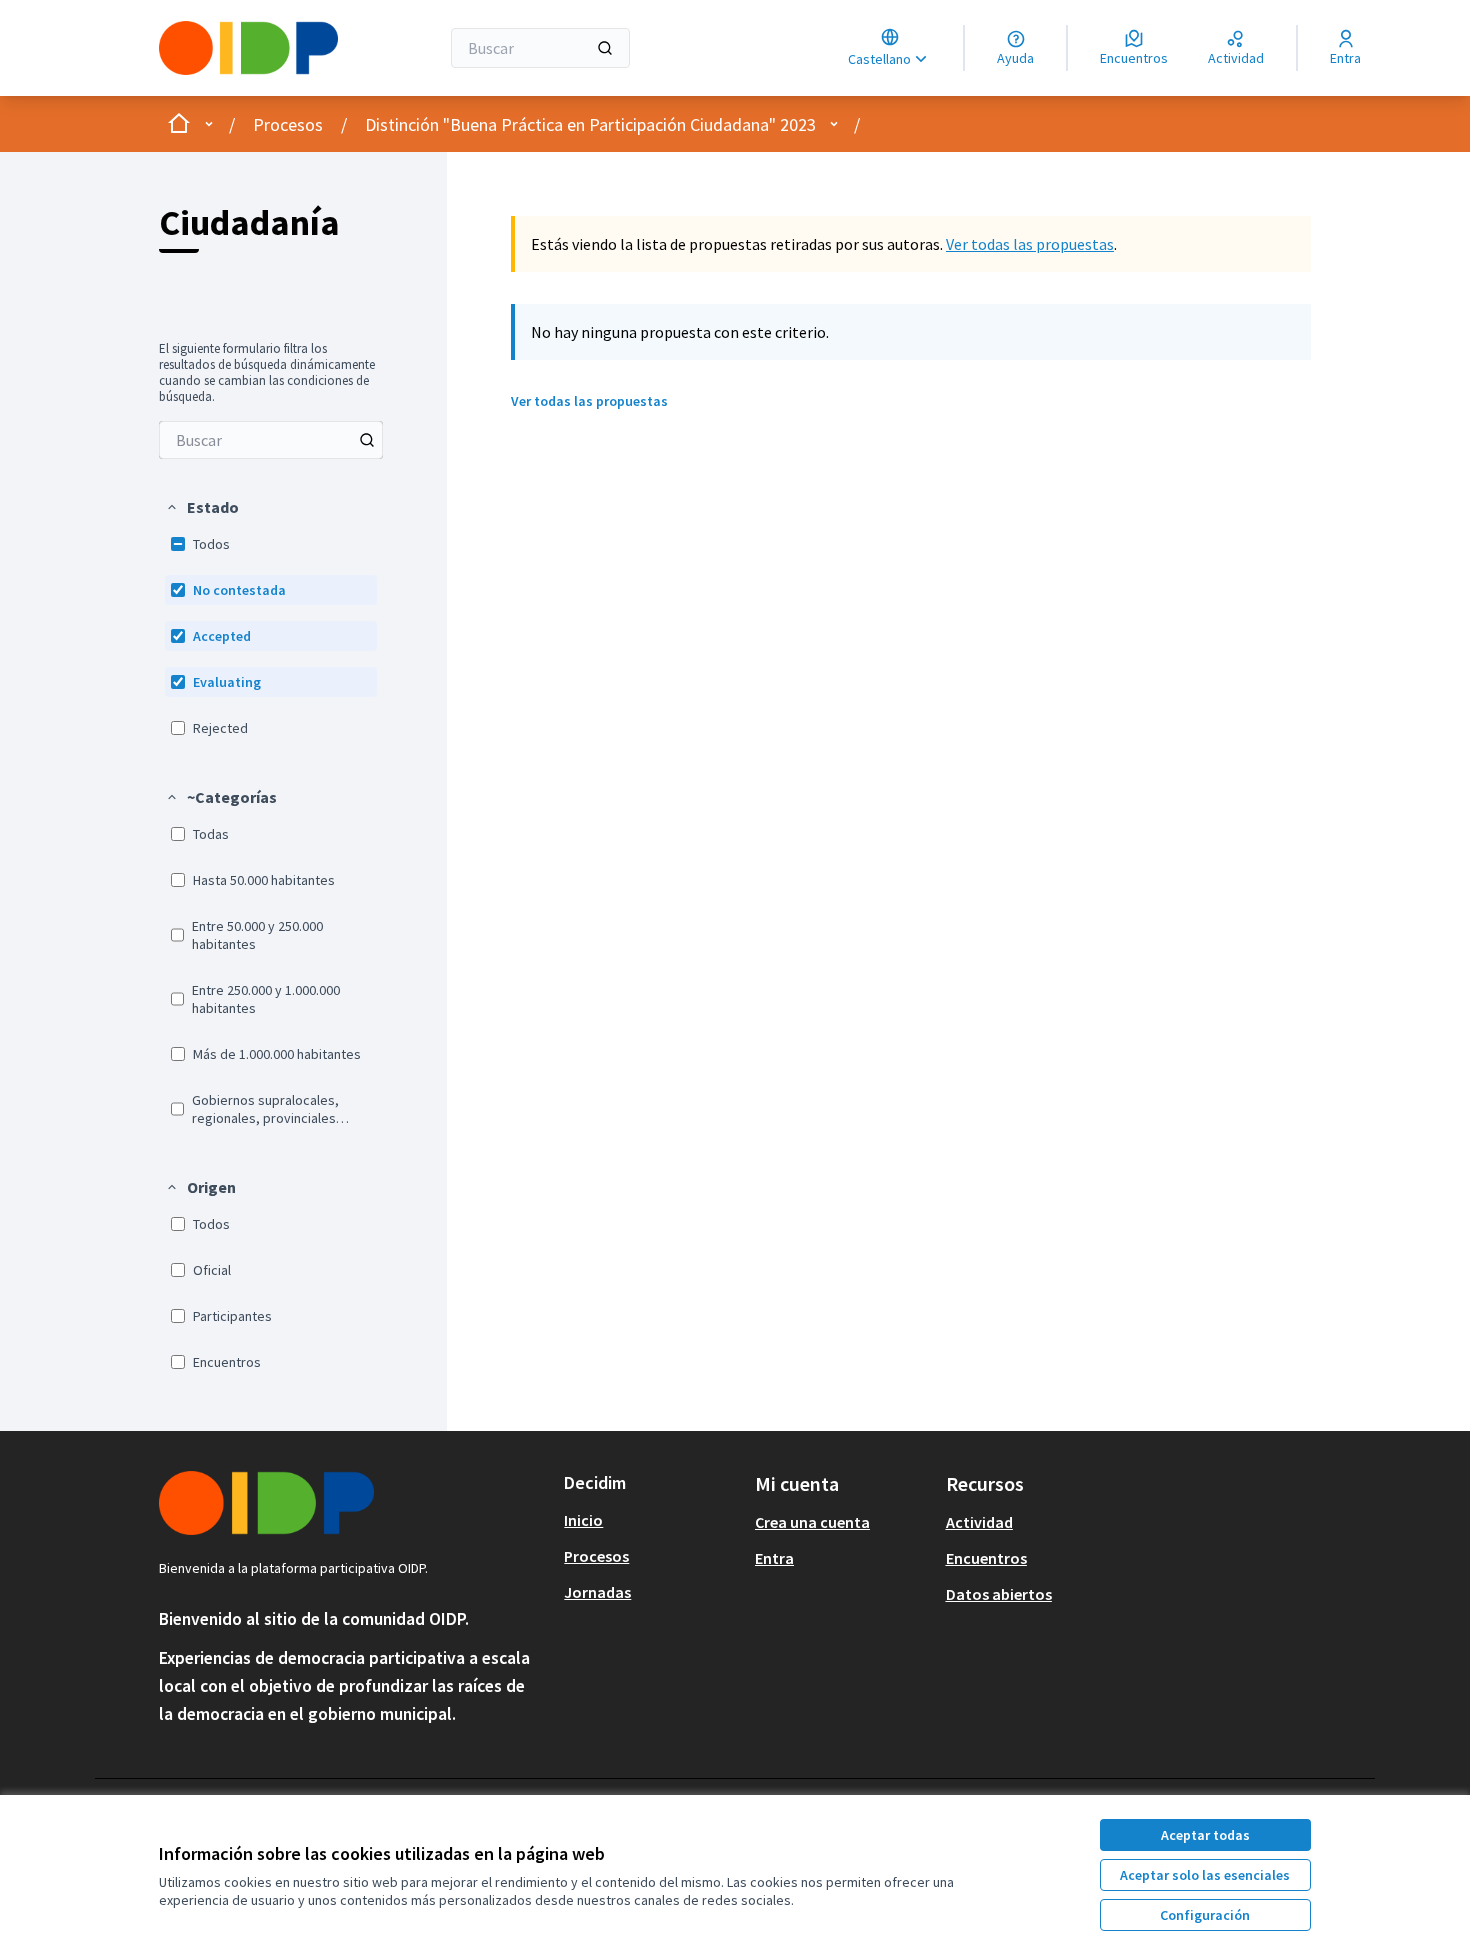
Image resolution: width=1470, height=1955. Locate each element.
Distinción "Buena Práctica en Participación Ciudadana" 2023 (590, 124)
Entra (774, 1558)
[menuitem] (271, 440)
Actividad (979, 1522)
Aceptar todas (1205, 1835)
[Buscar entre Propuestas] (367, 440)
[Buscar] (605, 48)
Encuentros (986, 1558)
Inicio (583, 1520)
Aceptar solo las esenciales (1205, 1875)
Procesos (288, 124)
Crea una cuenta (812, 1522)
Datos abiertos (999, 1594)
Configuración (1205, 1915)
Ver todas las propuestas (1030, 244)
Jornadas (597, 1592)
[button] (202, 507)
